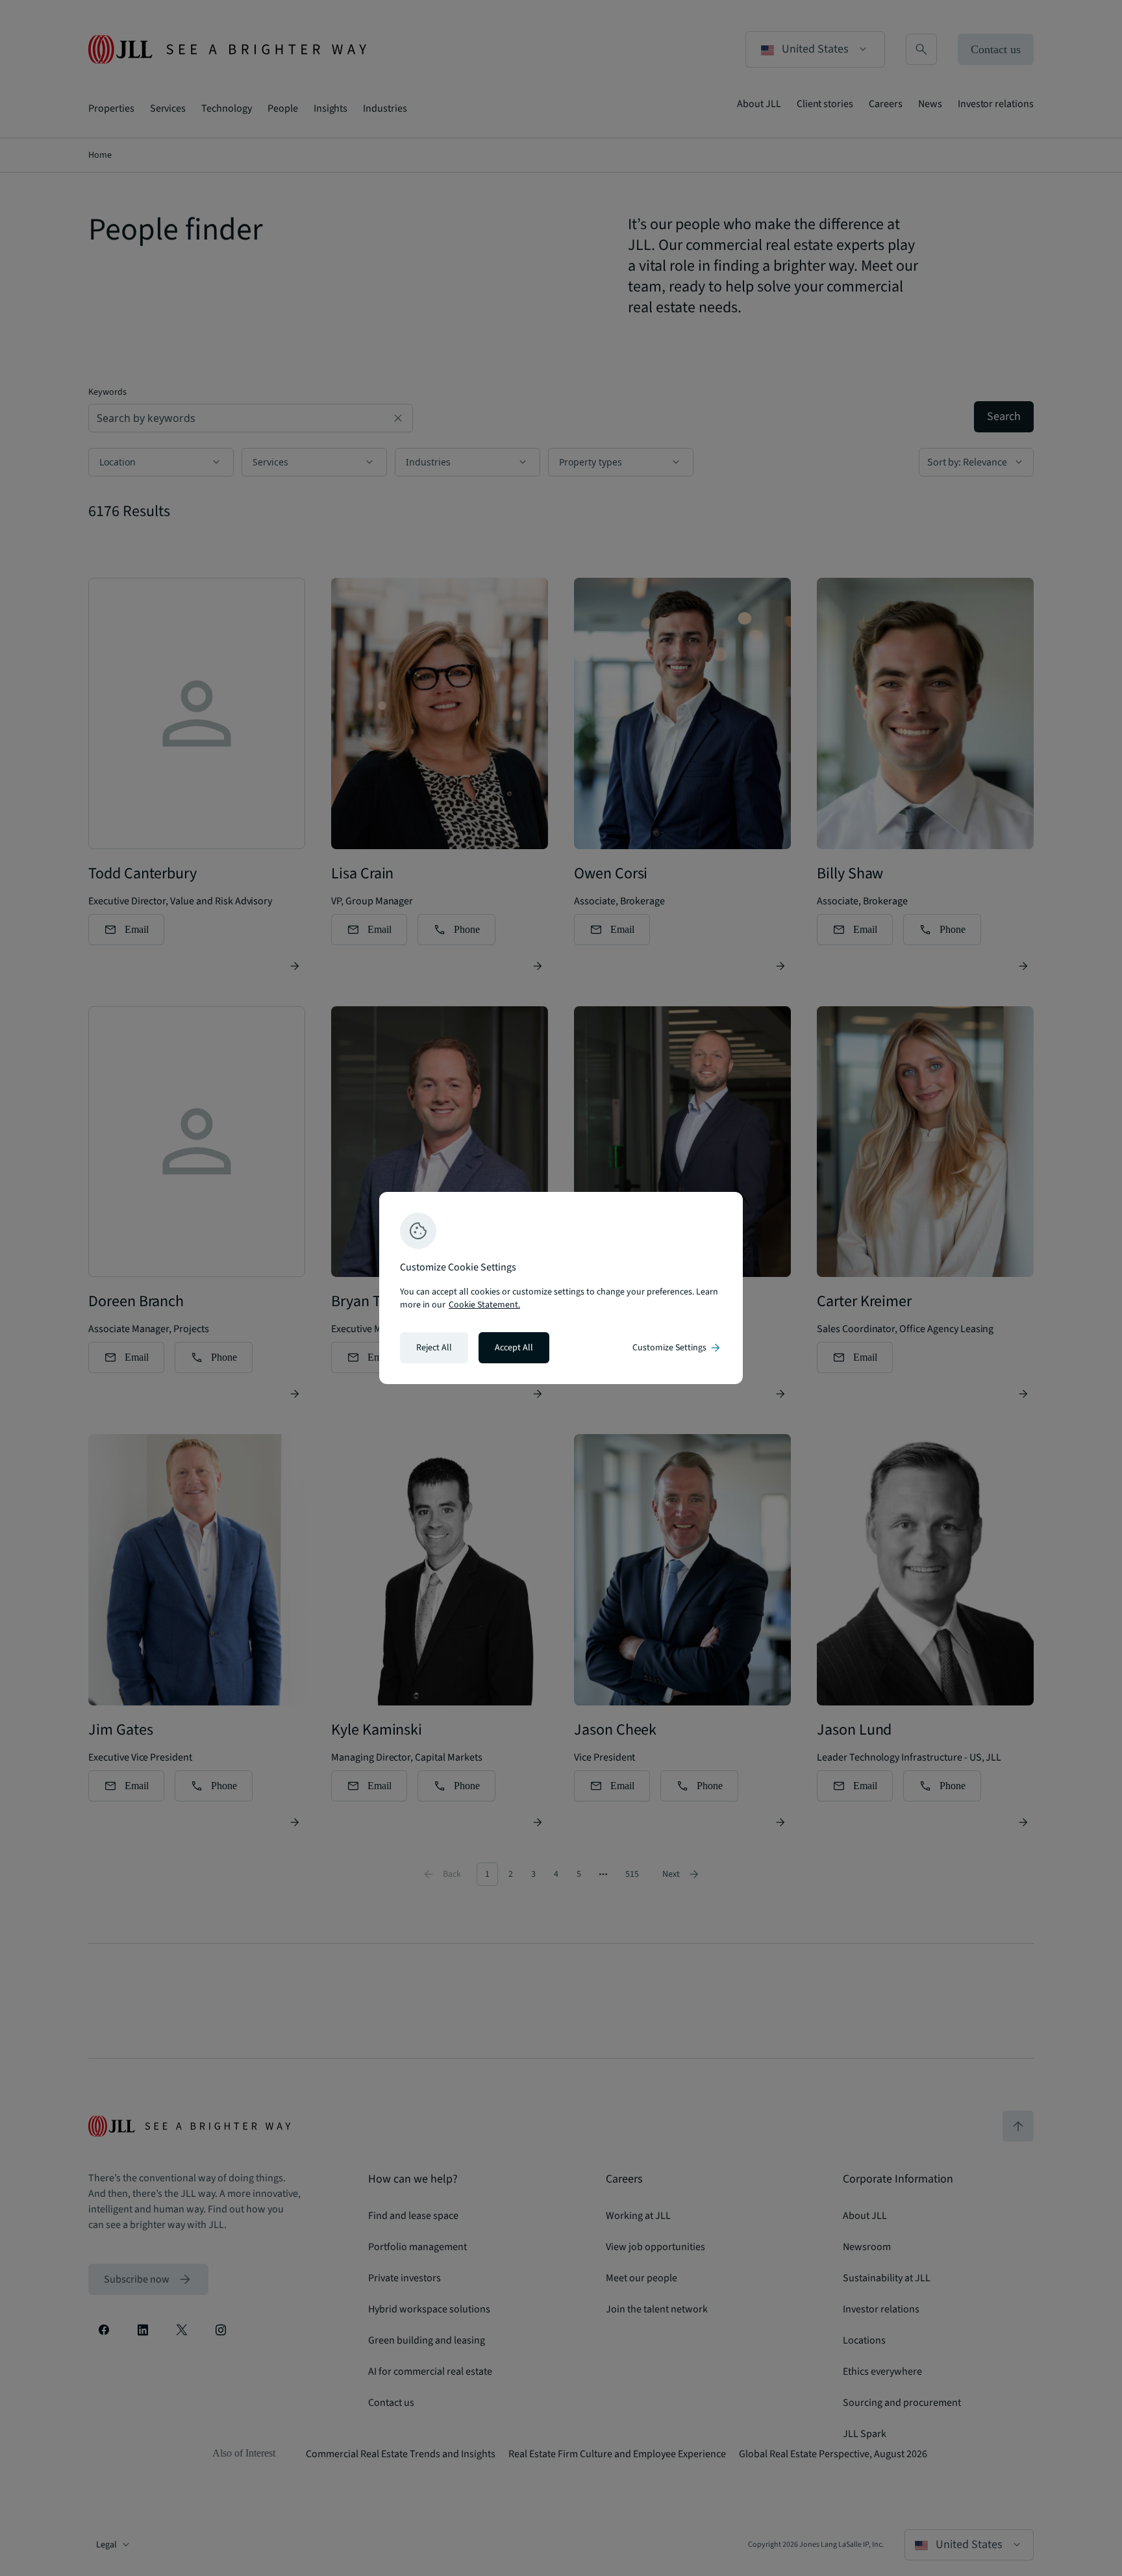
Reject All (434, 1348)
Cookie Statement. (484, 1305)
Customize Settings (677, 1348)
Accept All (514, 1348)
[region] (561, 1288)
